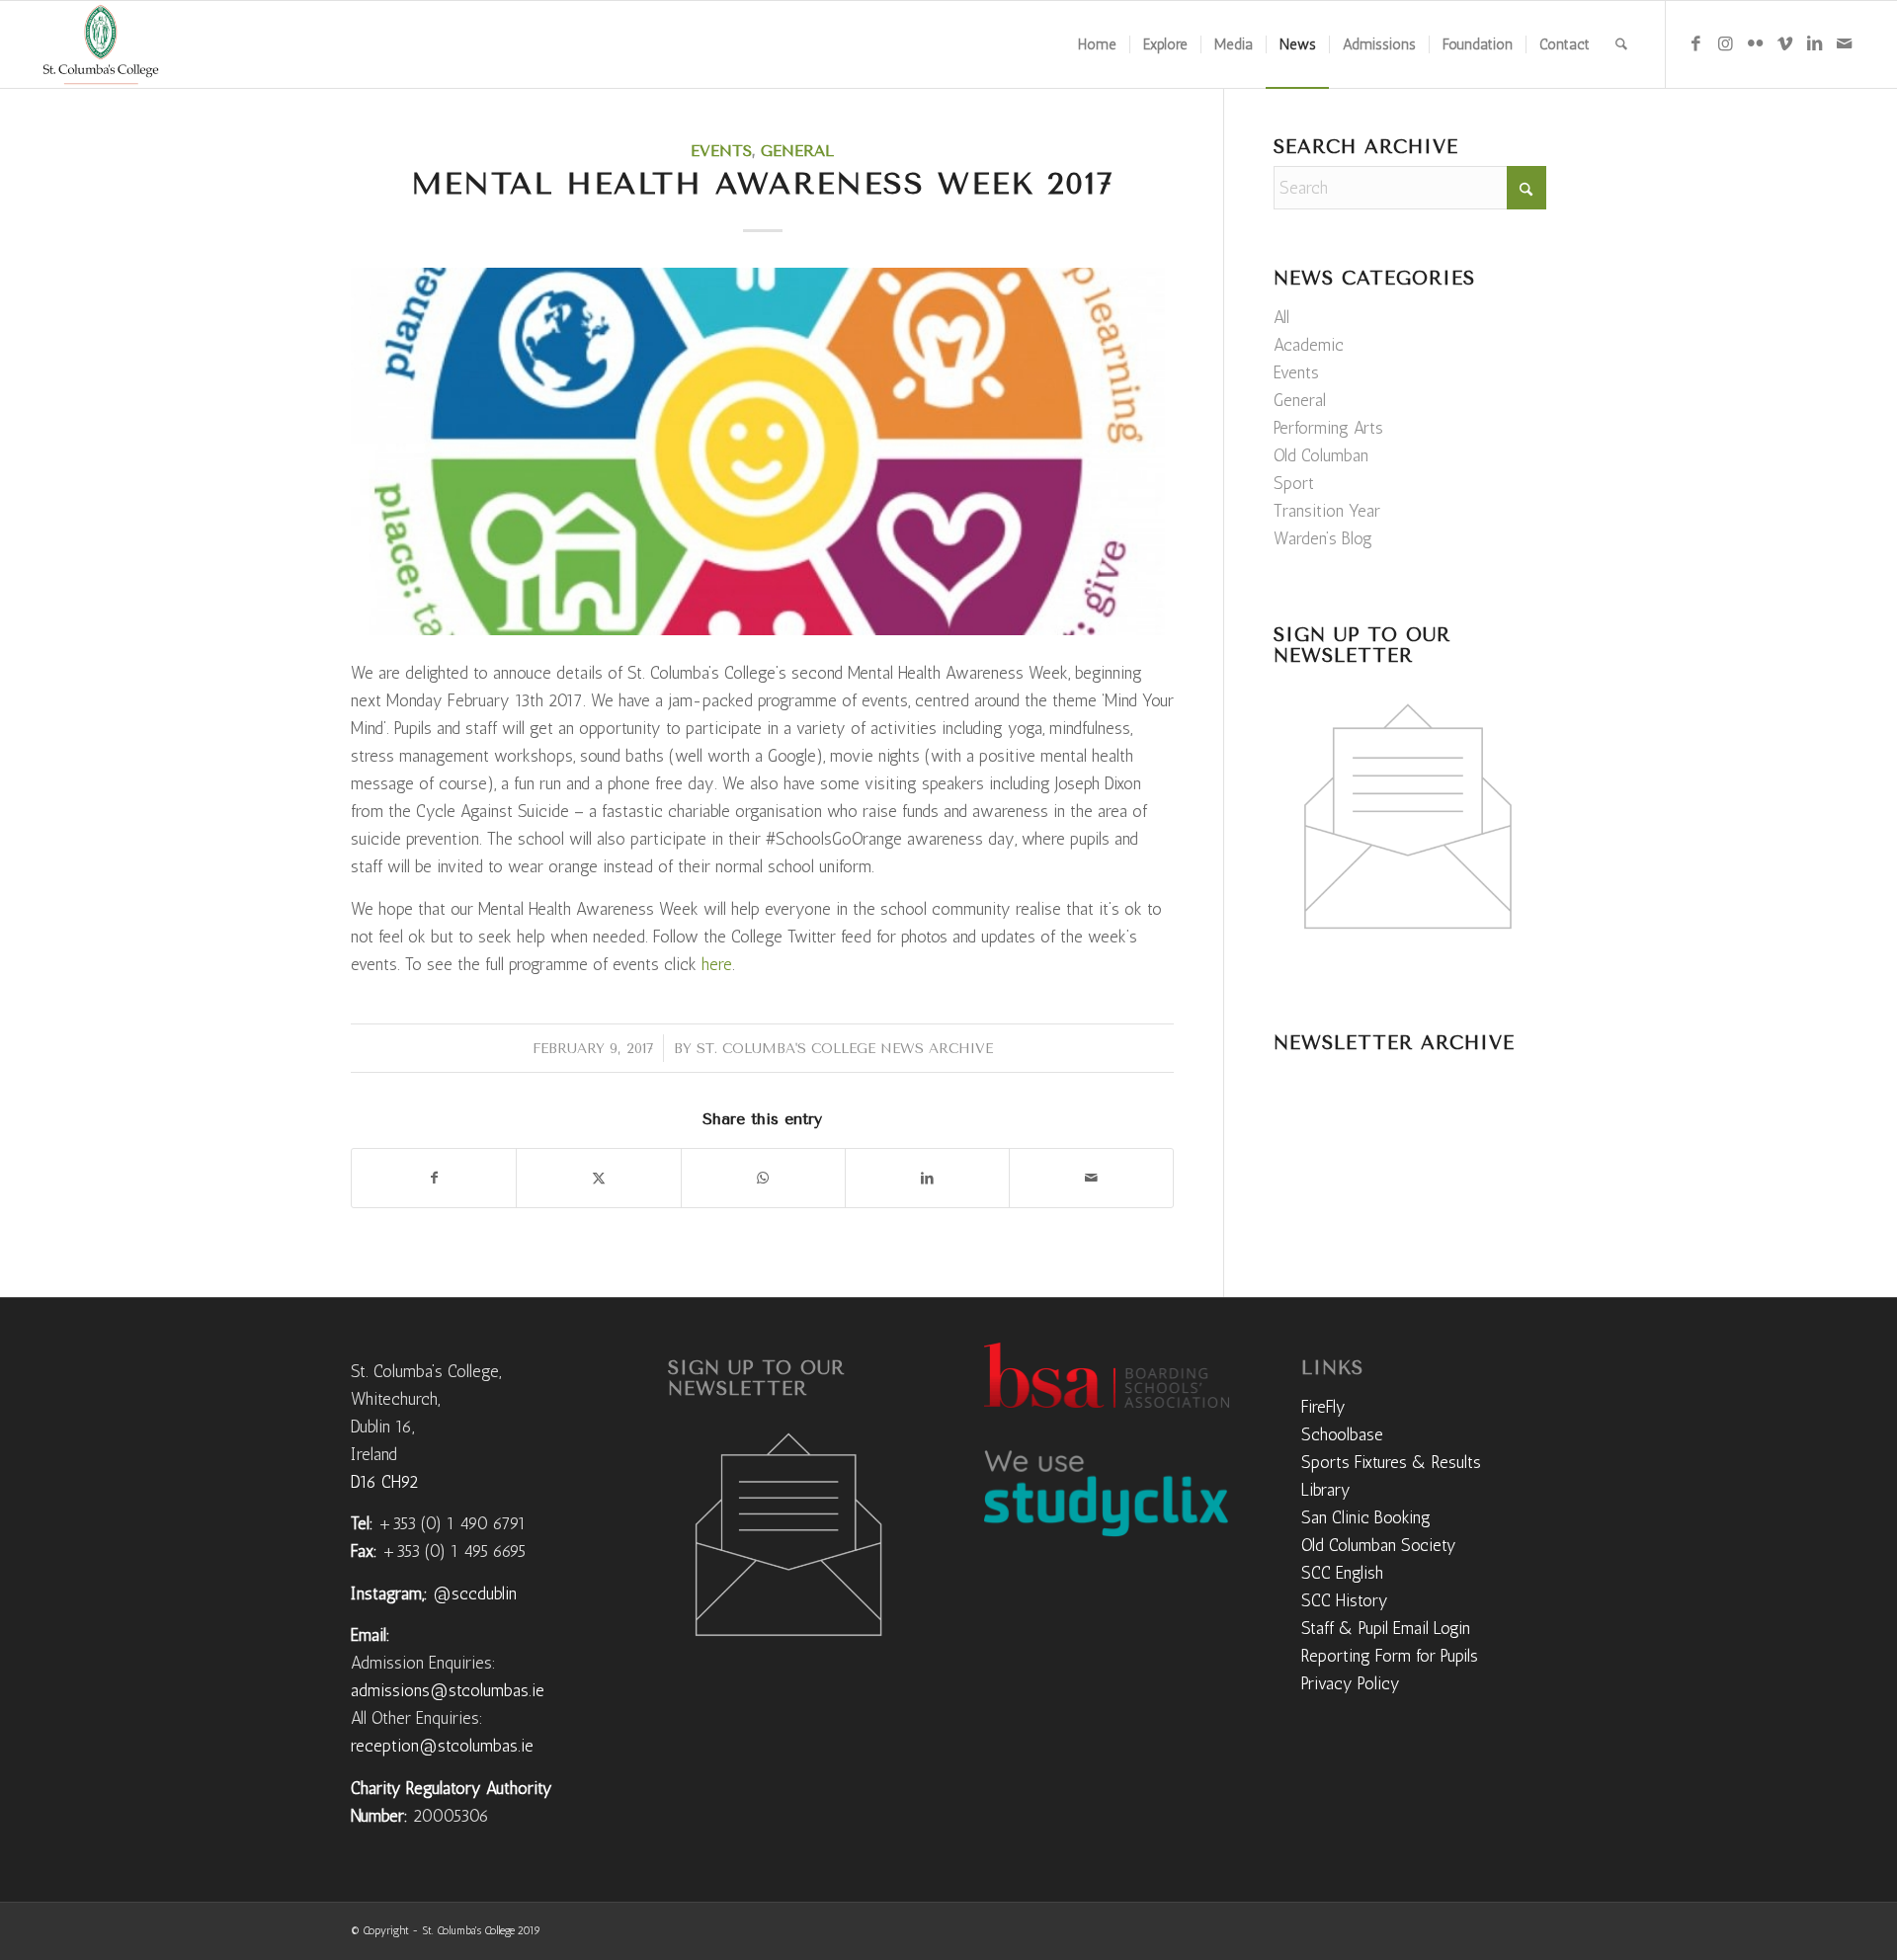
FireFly (1323, 1407)
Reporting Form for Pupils (1390, 1656)
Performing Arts (1328, 428)
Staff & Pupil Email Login (1386, 1628)
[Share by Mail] (1091, 1178)
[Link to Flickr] (1756, 43)
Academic (1309, 345)
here (717, 964)
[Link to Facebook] (1696, 43)
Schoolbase (1342, 1434)
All (1281, 317)
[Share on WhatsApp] (763, 1178)
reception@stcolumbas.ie (442, 1746)
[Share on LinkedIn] (927, 1178)
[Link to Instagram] (1726, 43)
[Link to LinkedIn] (1815, 43)
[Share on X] (598, 1178)
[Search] (1621, 44)
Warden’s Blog (1323, 538)
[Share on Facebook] (434, 1178)
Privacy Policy (1351, 1683)
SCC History (1345, 1600)
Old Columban (1321, 455)
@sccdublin (475, 1593)
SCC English (1342, 1573)
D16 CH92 (384, 1482)
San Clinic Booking (1366, 1517)
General (797, 151)
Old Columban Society (1379, 1545)
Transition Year (1327, 511)
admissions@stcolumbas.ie (448, 1690)
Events (721, 151)
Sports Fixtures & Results (1391, 1462)
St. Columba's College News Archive (845, 1048)
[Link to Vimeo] (1785, 43)
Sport (1294, 483)
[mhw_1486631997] (762, 451)
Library (1326, 1490)
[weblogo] (100, 44)
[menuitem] (1097, 44)
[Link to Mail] (1845, 43)
